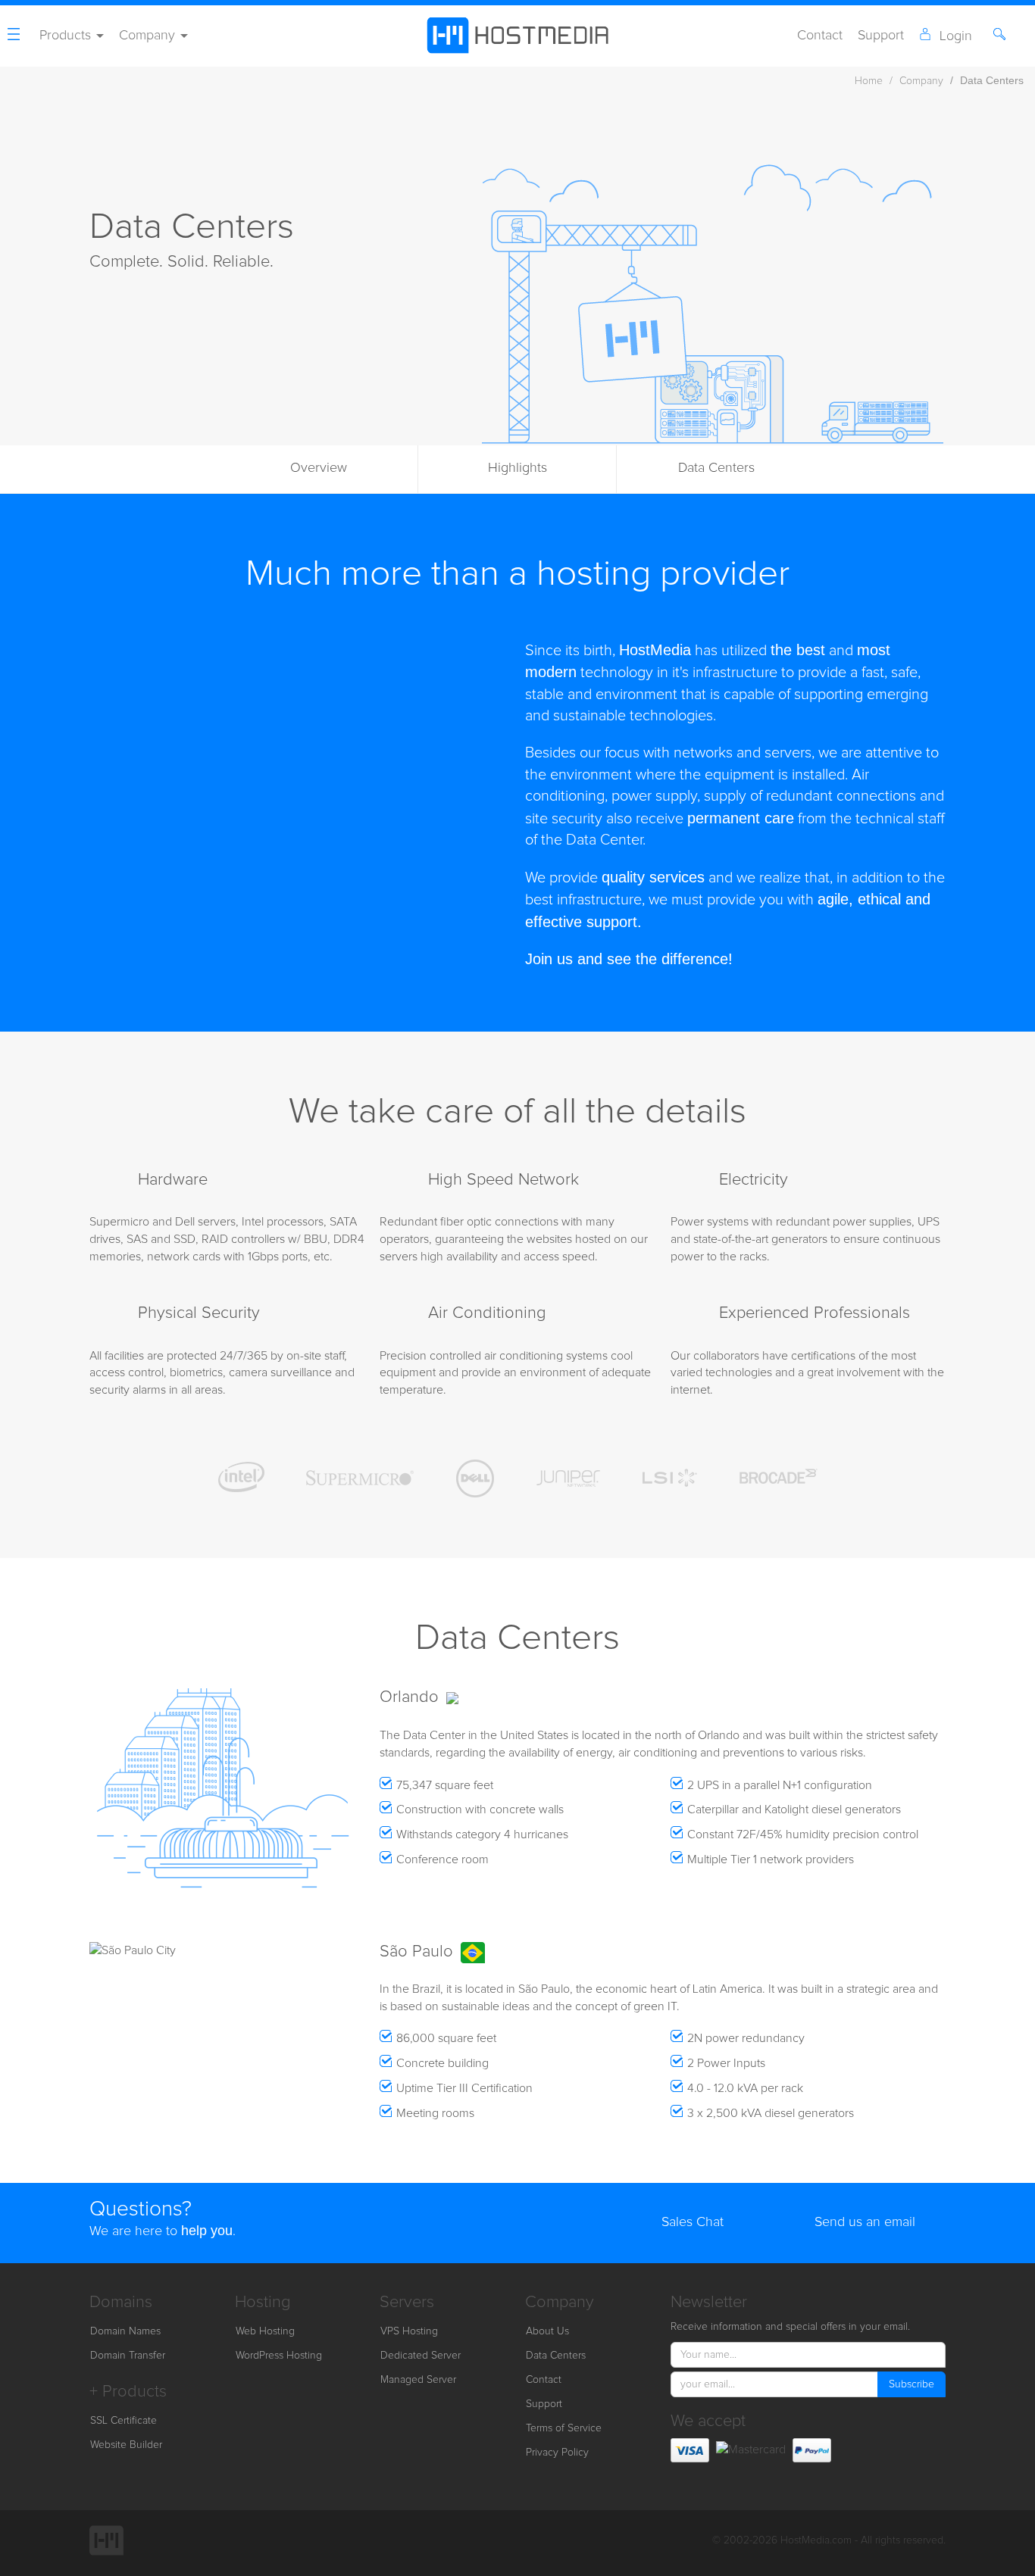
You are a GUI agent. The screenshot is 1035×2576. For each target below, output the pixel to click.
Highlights (517, 468)
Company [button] (149, 36)
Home (869, 81)
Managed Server (418, 2380)
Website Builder (126, 2445)
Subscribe (911, 2384)
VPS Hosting (409, 2331)
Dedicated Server (421, 2356)
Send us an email (865, 2222)
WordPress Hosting (279, 2356)
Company (921, 81)
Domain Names (125, 2331)
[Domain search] (1002, 36)
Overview (319, 468)
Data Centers (716, 468)
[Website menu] (16, 36)
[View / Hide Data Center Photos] (98, 1900)
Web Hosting (265, 2331)
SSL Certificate (124, 2421)
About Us (547, 2331)
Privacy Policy (557, 2453)
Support (881, 36)
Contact (820, 36)
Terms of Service (564, 2428)
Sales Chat (693, 2222)
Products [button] (67, 36)
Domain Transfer (128, 2356)
